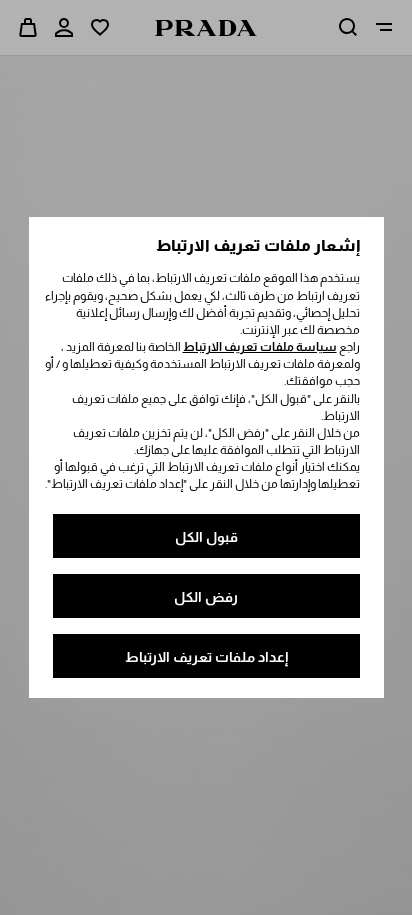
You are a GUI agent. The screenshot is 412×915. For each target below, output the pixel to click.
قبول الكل (206, 537)
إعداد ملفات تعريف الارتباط (206, 657)
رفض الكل (206, 597)
